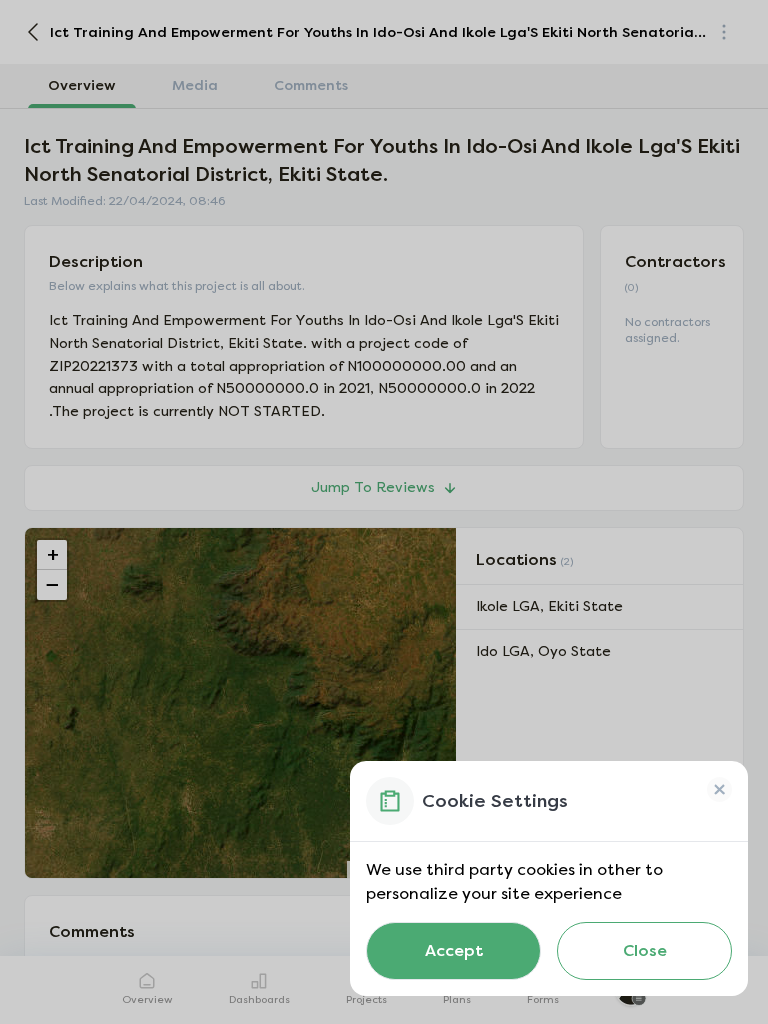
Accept (454, 950)
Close (645, 950)
